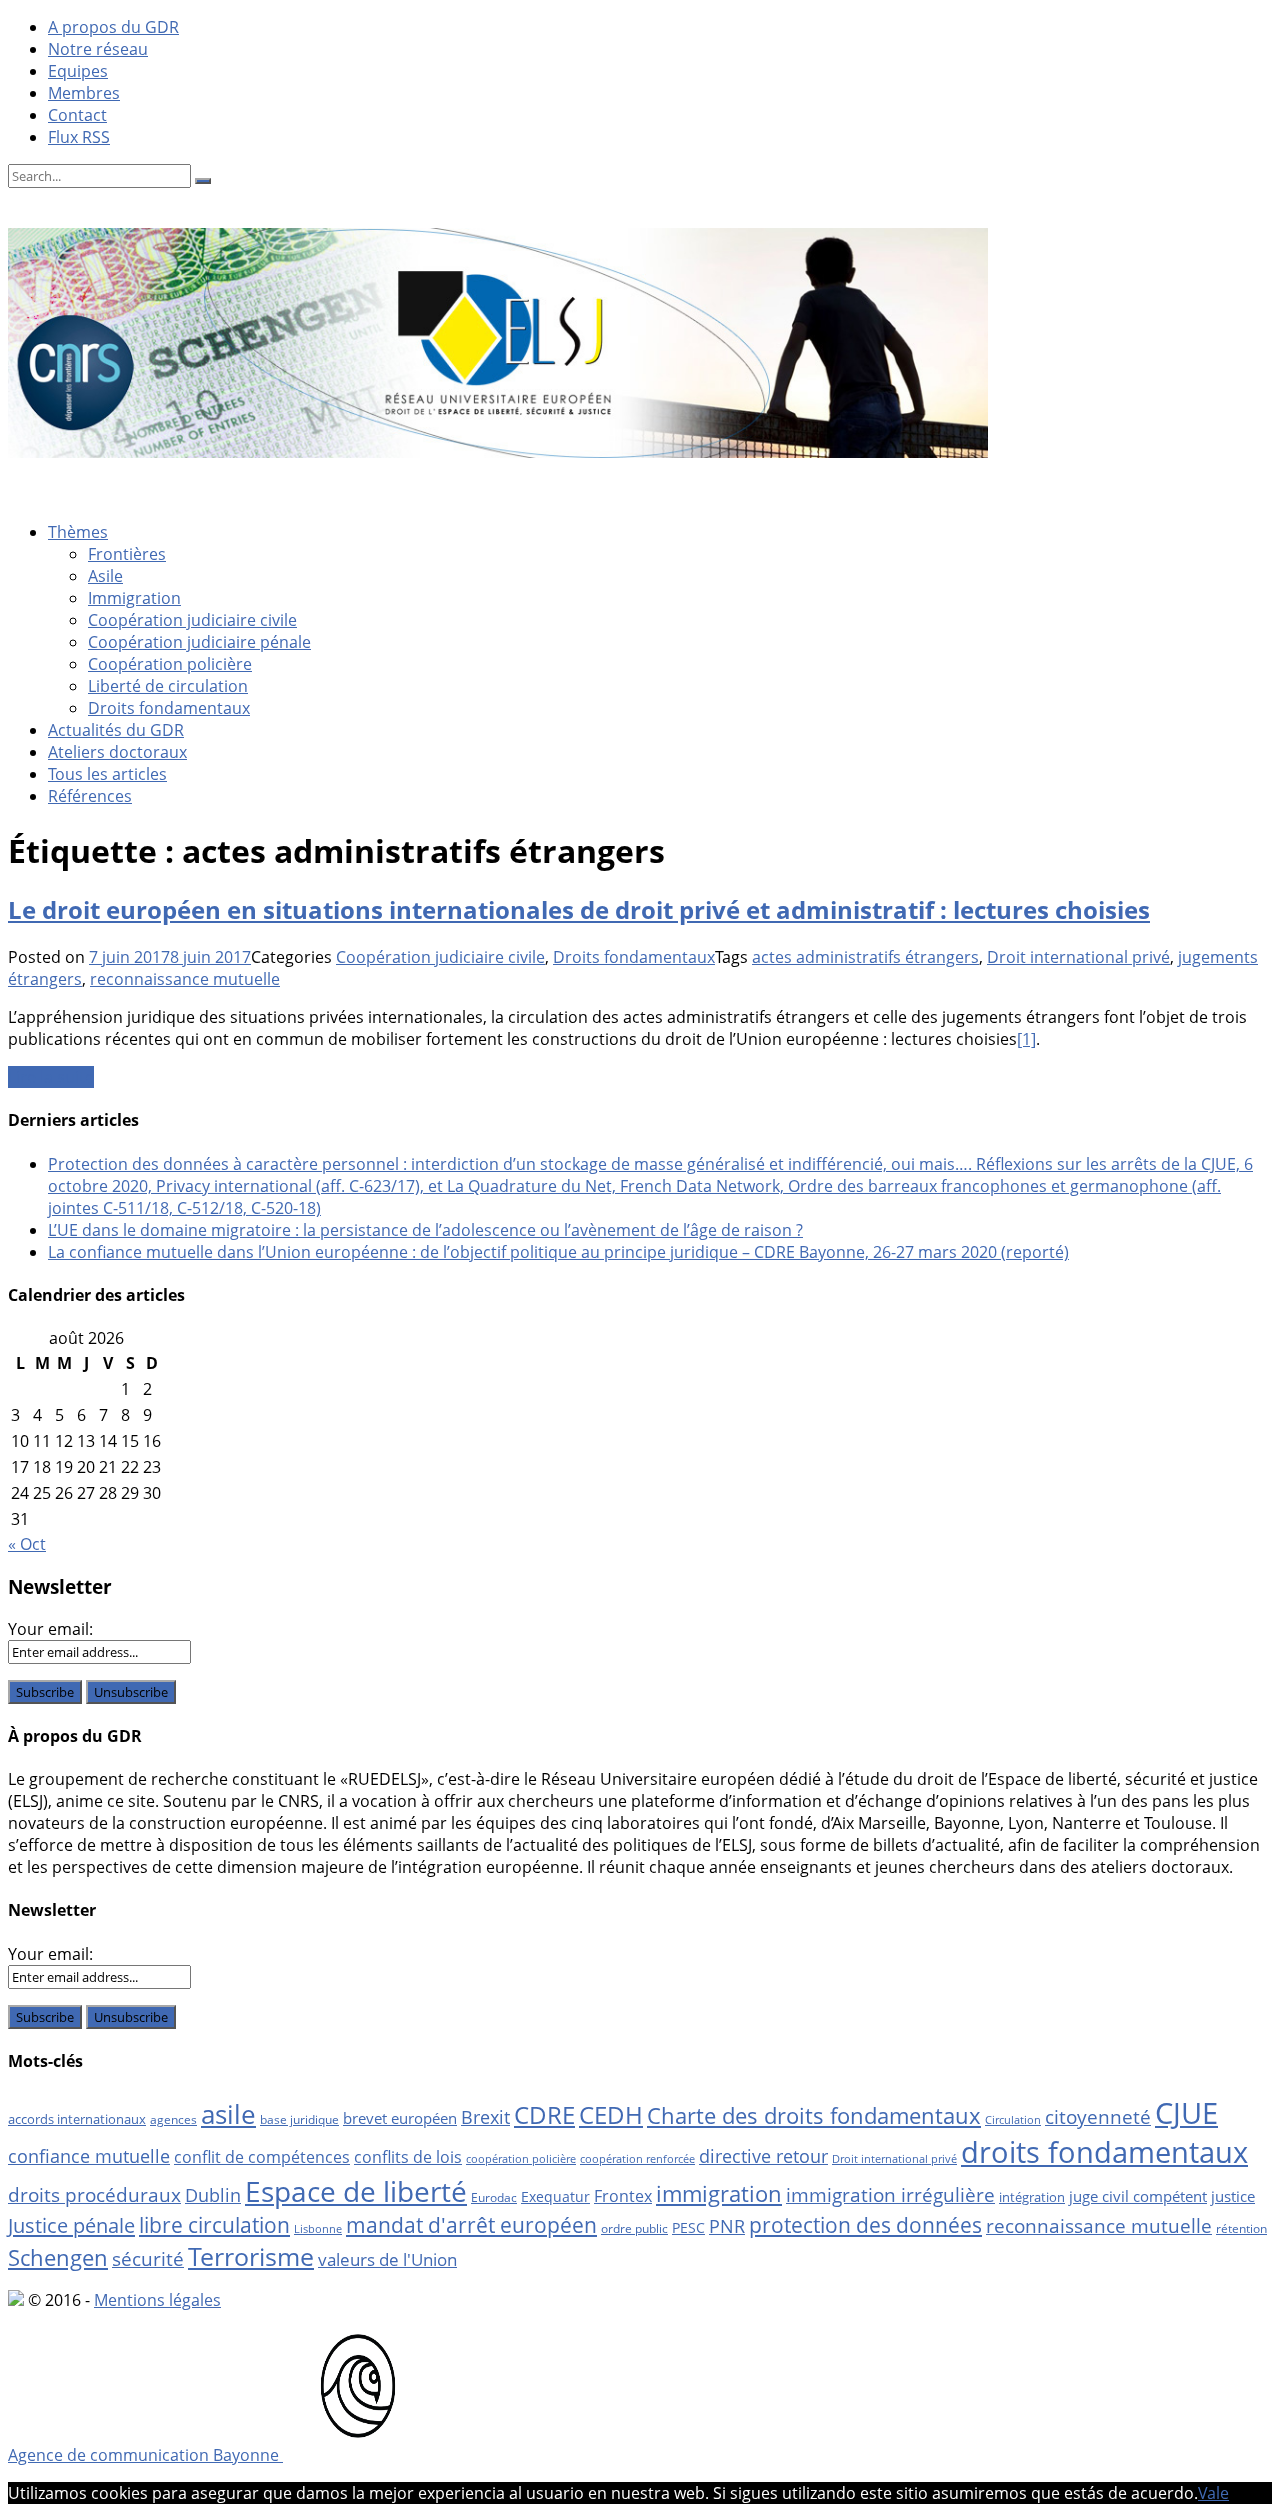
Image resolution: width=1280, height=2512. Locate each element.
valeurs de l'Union (387, 2259)
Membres (84, 93)
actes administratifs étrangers (865, 957)
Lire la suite (51, 1077)
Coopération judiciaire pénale (199, 642)
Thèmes (78, 532)
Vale (1213, 2493)
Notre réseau (98, 49)
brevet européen (400, 2118)
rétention (1241, 2228)
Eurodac (494, 2197)
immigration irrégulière (890, 2194)
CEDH (611, 2114)
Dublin (213, 2195)
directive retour (763, 2156)
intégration (1032, 2197)
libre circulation (214, 2225)
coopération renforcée (637, 2159)
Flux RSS (79, 137)
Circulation (1013, 2120)
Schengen (58, 2257)
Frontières (127, 554)
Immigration (134, 598)
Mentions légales (157, 2300)
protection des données (865, 2224)
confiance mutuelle (89, 2155)
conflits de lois (408, 2157)
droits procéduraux (94, 2195)
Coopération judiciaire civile (192, 620)
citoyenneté (1098, 2117)
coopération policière (521, 2159)
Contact (77, 115)
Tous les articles (107, 774)
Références (90, 796)
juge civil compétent (1138, 2196)
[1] (1026, 1039)
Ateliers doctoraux (117, 752)
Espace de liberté (356, 2191)
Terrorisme (251, 2256)
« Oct (27, 1544)
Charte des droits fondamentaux (814, 2115)
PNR (727, 2226)
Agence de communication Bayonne (145, 2455)
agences (173, 2119)
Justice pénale (71, 2225)
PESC (688, 2227)
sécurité (148, 2259)
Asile (105, 576)
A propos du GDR (113, 27)
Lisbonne (318, 2229)
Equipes (78, 71)
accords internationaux (77, 2119)
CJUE (1186, 2112)
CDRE (544, 2114)
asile (228, 2114)
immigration (719, 2193)
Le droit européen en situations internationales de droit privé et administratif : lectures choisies (579, 909)
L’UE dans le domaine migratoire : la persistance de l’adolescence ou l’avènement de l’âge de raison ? (425, 1230)
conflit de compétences (262, 2157)
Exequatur (555, 2196)
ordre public (634, 2228)
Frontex (623, 2196)
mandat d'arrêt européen (471, 2224)
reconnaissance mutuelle (185, 979)
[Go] (203, 181)
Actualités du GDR (116, 730)
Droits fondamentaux (169, 708)
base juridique (299, 2119)
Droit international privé (1078, 957)
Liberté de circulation (168, 686)
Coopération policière (170, 664)
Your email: (50, 1629)
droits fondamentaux (1104, 2152)
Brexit (485, 2117)
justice (1233, 2196)
